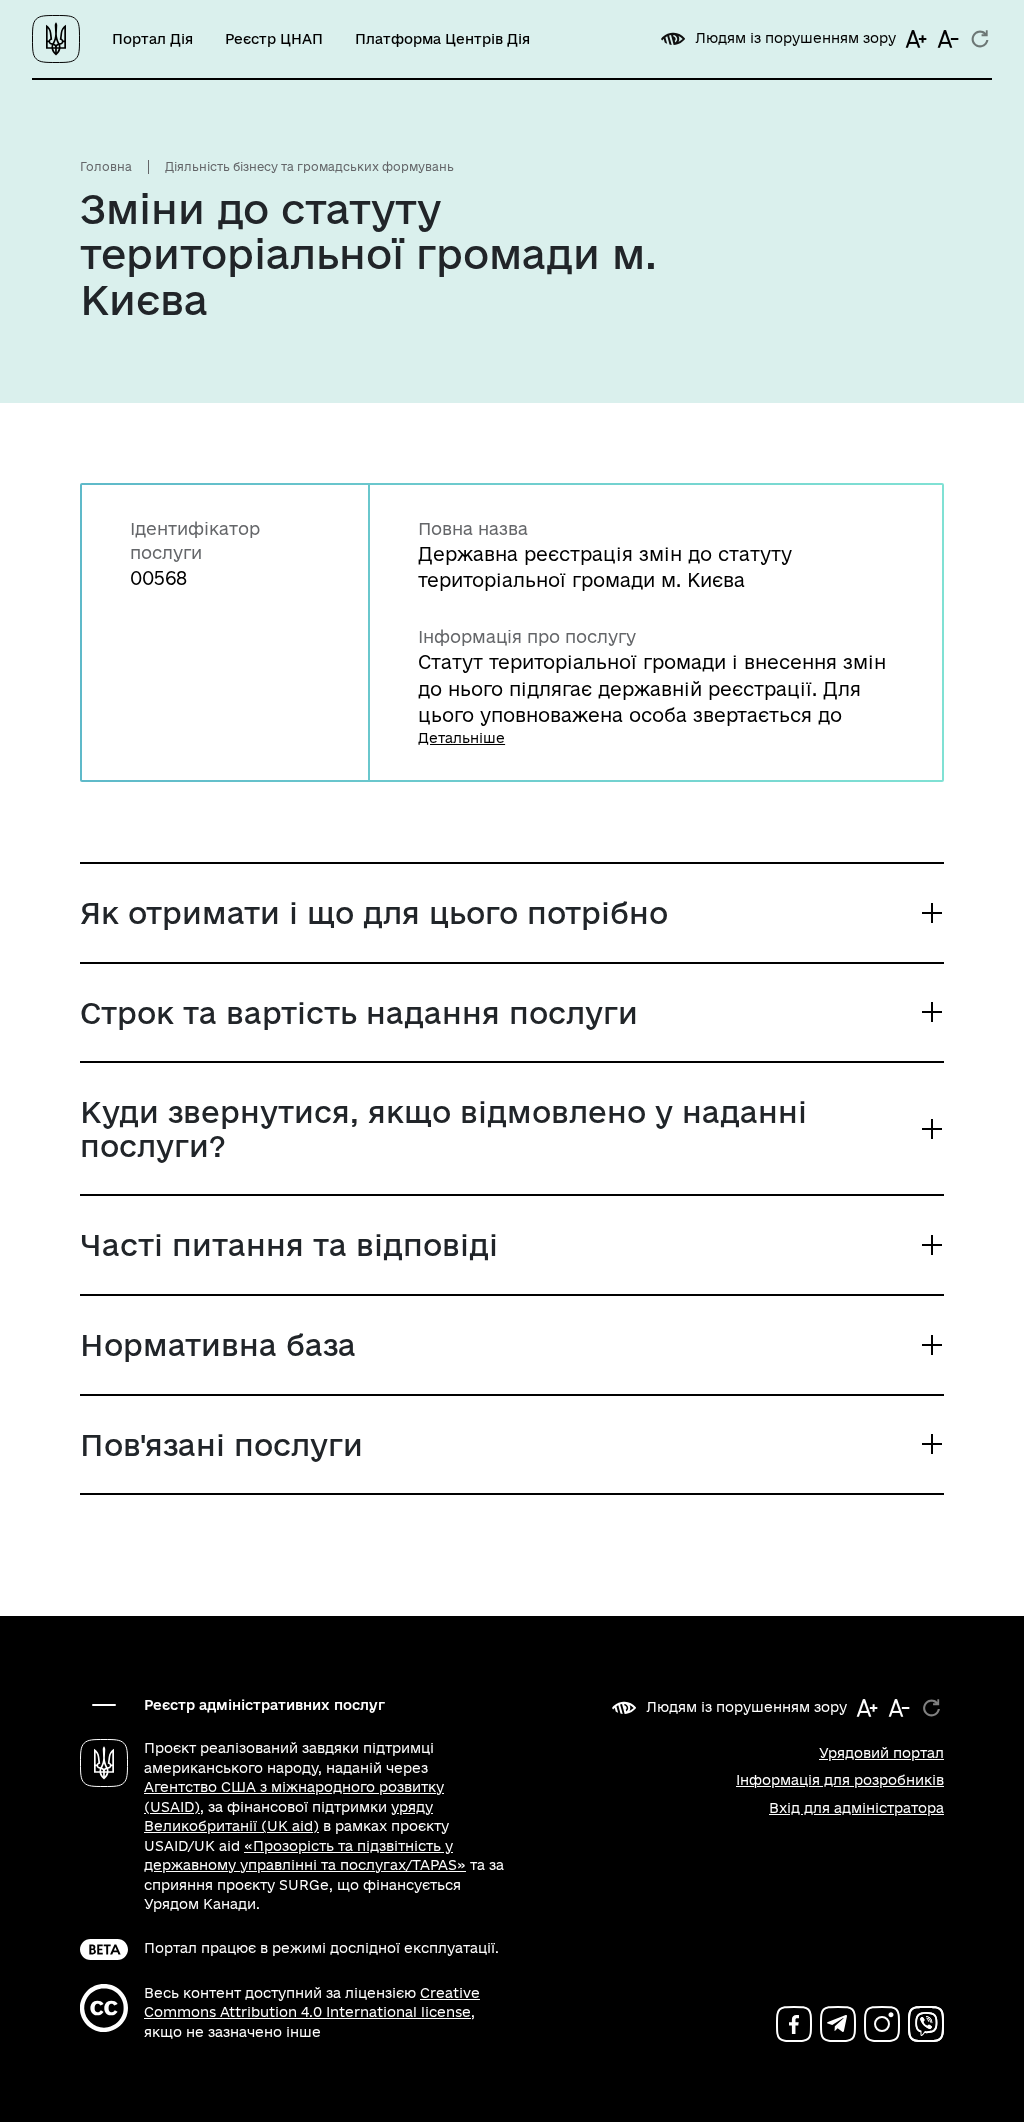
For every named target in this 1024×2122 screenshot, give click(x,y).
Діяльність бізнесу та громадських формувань (309, 166)
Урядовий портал (881, 1753)
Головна (106, 166)
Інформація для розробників (840, 1780)
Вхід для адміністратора (856, 1808)
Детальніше (461, 738)
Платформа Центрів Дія (442, 39)
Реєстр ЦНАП (274, 39)
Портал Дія (152, 39)
